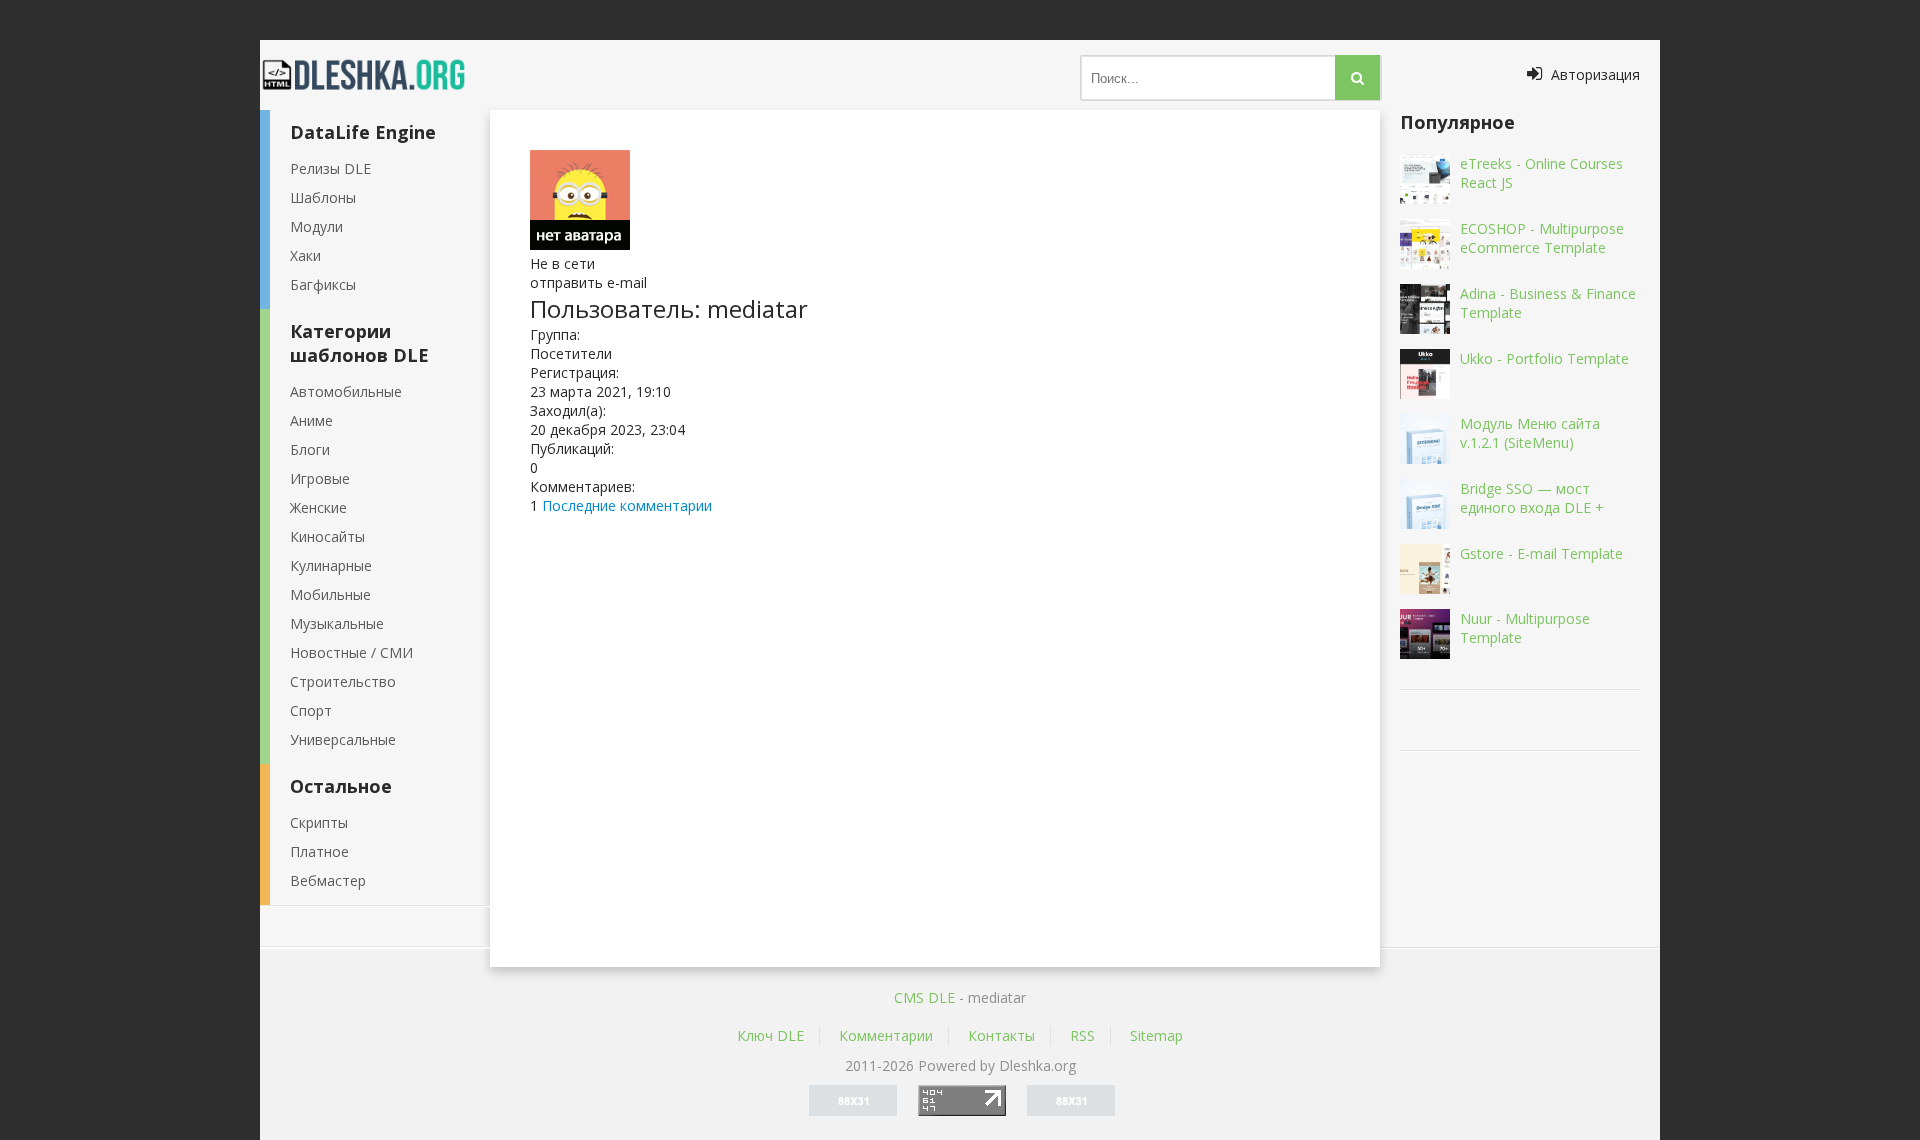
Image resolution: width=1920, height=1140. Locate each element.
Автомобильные (346, 391)
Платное (319, 851)
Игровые (320, 478)
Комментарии (886, 1035)
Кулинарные (331, 565)
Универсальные (343, 739)
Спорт (311, 710)
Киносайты (327, 536)
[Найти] (1357, 77)
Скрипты (319, 822)
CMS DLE (924, 997)
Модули (316, 226)
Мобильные (330, 594)
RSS (1082, 1035)
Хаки (305, 255)
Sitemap (1156, 1035)
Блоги (310, 449)
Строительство (343, 681)
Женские (318, 507)
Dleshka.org (375, 75)
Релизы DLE (330, 168)
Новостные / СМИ (351, 652)
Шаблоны (323, 197)
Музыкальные (337, 623)
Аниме (311, 420)
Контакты (1001, 1035)
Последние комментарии (627, 505)
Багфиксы (323, 284)
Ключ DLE (770, 1035)
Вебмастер (328, 880)
